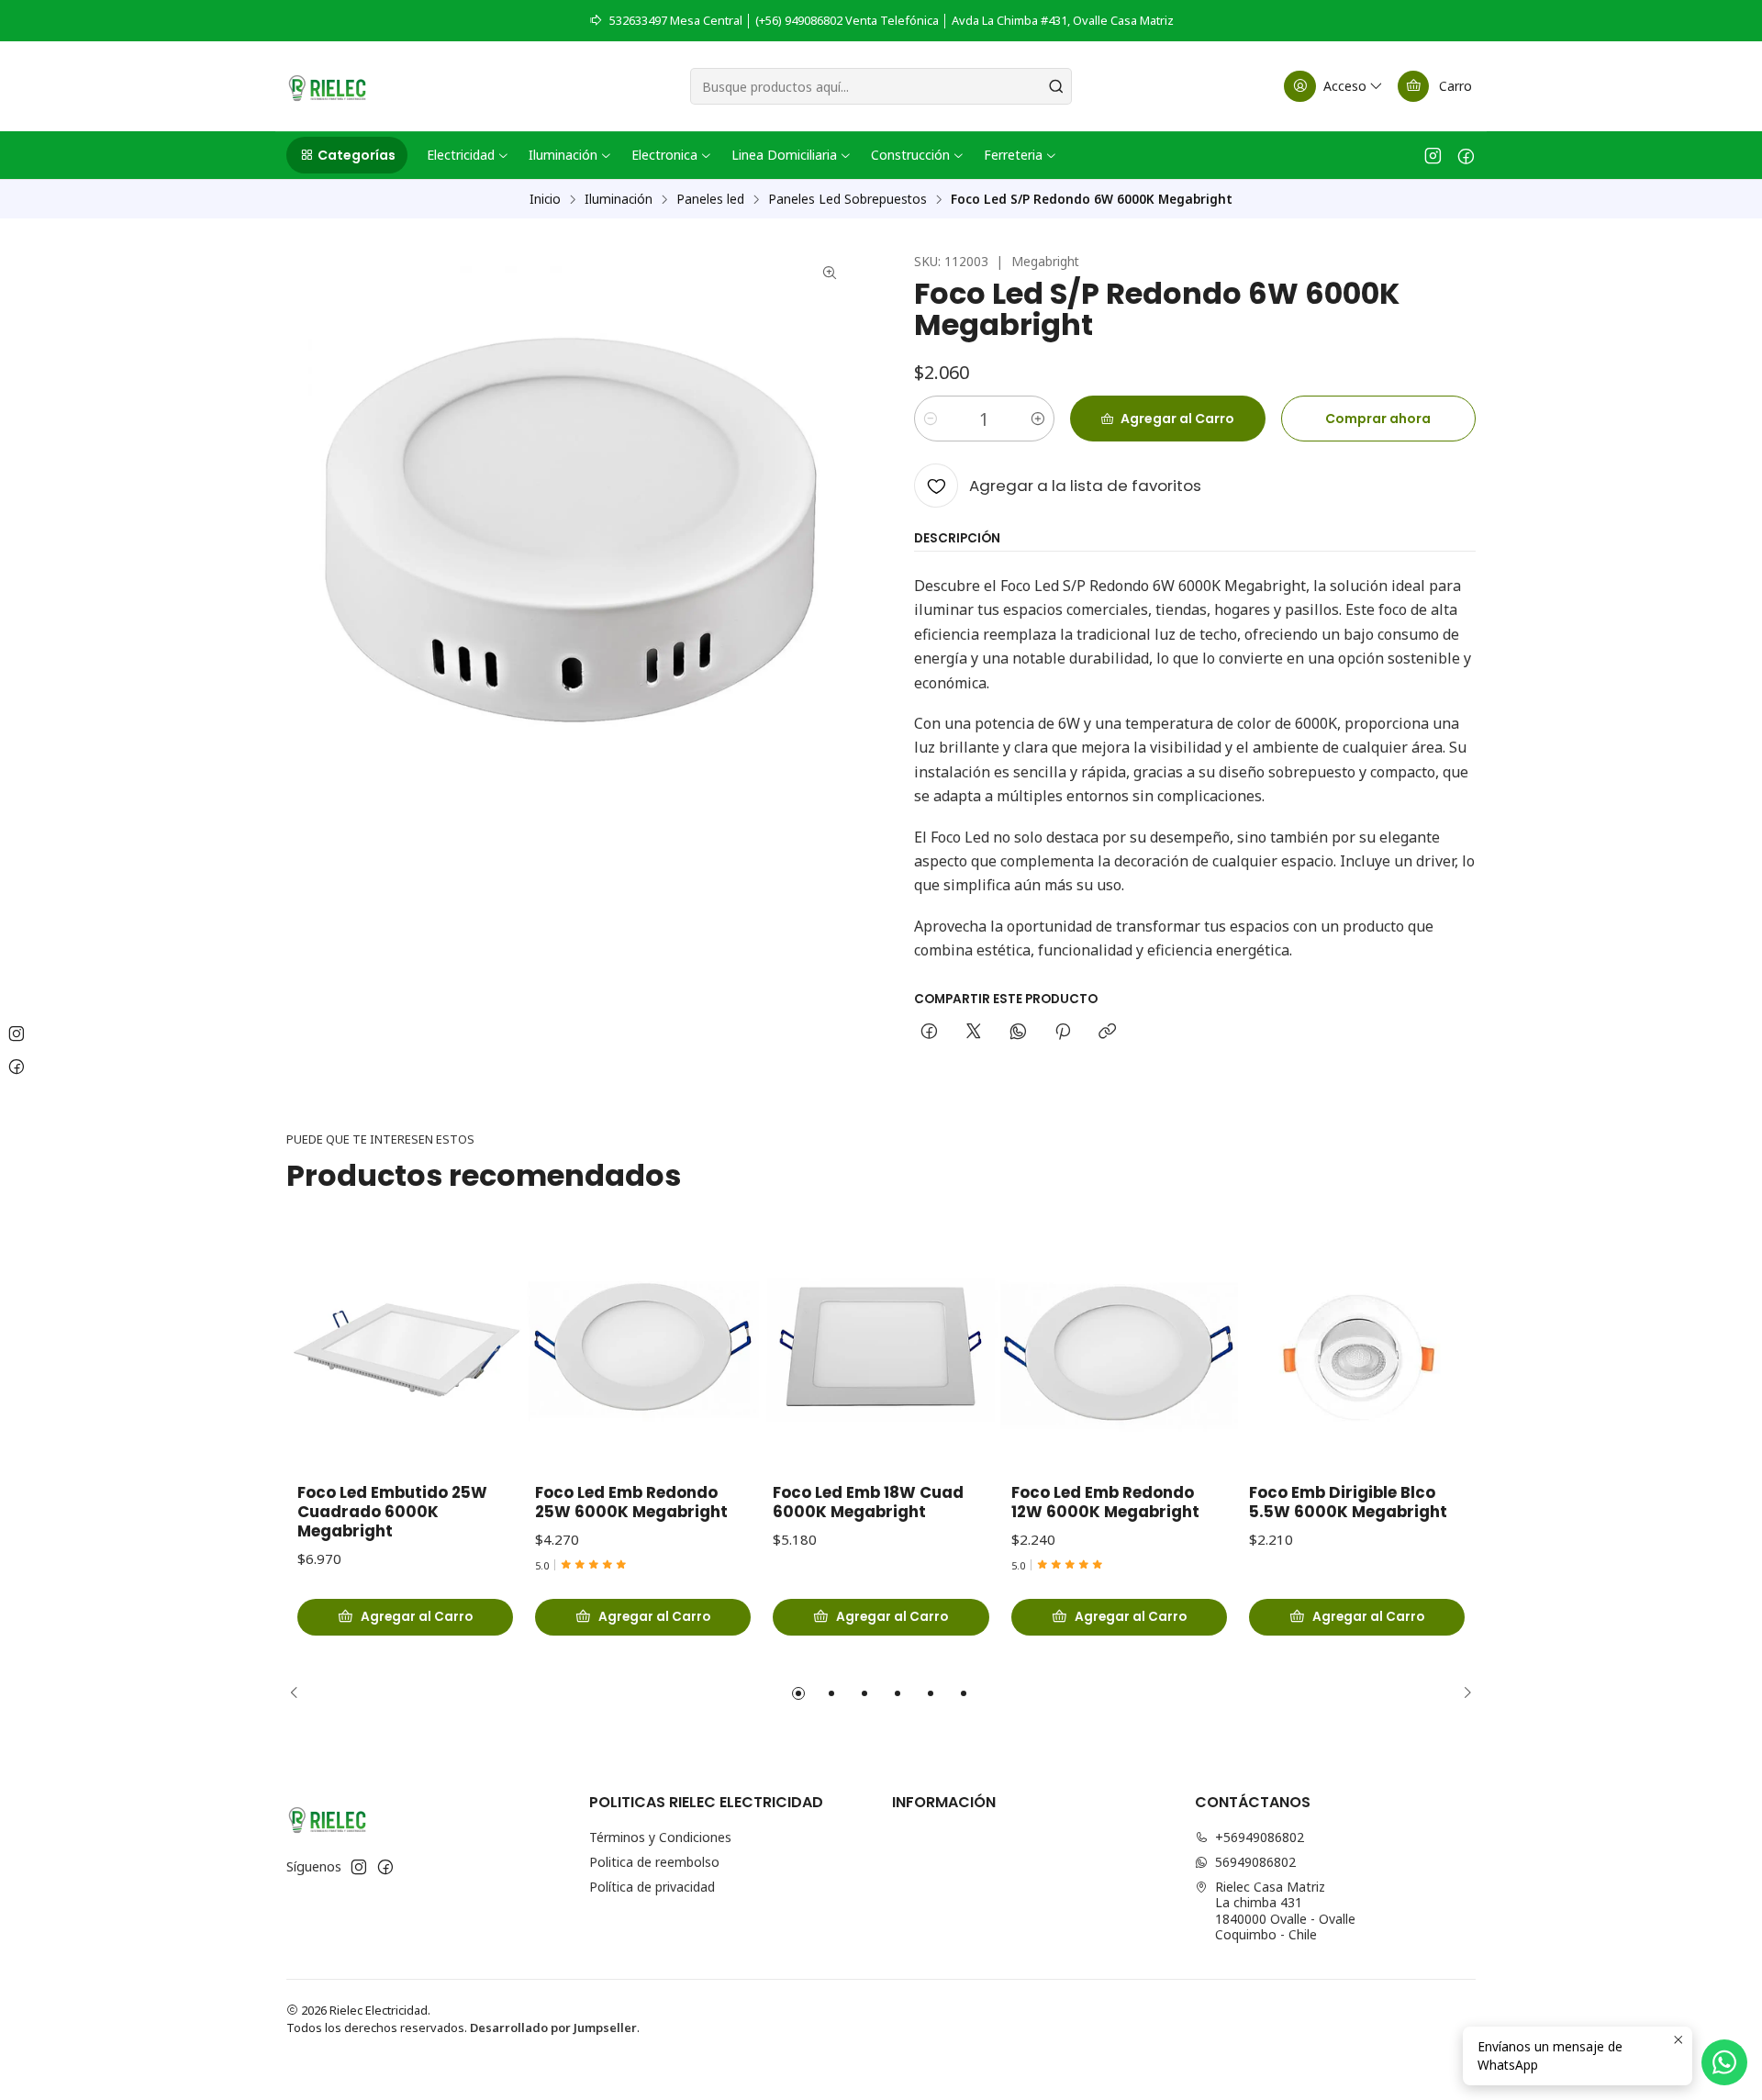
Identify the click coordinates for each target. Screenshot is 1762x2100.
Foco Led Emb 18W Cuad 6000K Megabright (868, 1502)
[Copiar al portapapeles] (1107, 1033)
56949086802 (1255, 1862)
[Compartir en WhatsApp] (1018, 1033)
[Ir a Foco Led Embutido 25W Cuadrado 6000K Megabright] (405, 1350)
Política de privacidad (652, 1887)
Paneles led (710, 199)
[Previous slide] (300, 1693)
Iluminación (619, 199)
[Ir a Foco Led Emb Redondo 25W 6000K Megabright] (643, 1350)
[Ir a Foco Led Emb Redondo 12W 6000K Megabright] (1119, 1350)
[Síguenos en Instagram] (1433, 155)
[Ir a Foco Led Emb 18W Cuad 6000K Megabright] (881, 1350)
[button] (347, 155)
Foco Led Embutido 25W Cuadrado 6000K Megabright (392, 1512)
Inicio (545, 199)
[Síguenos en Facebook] (1466, 155)
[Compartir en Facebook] (929, 1033)
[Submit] (1056, 86)
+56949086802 (1260, 1837)
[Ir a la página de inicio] (327, 86)
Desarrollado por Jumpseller (553, 2027)
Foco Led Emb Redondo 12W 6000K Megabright (1105, 1502)
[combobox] (881, 86)
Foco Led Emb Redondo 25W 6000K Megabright (631, 1502)
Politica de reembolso (654, 1862)
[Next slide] (1462, 1693)
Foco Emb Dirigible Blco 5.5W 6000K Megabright (1348, 1502)
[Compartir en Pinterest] (1063, 1033)
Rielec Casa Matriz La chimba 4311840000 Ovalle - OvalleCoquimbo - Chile (1285, 1911)
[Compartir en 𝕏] (974, 1033)
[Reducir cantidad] (931, 419)
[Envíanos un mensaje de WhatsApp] (1724, 2062)
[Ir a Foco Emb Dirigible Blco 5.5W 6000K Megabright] (1357, 1350)
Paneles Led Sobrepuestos (848, 199)
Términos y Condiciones (660, 1837)
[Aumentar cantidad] (1038, 419)
